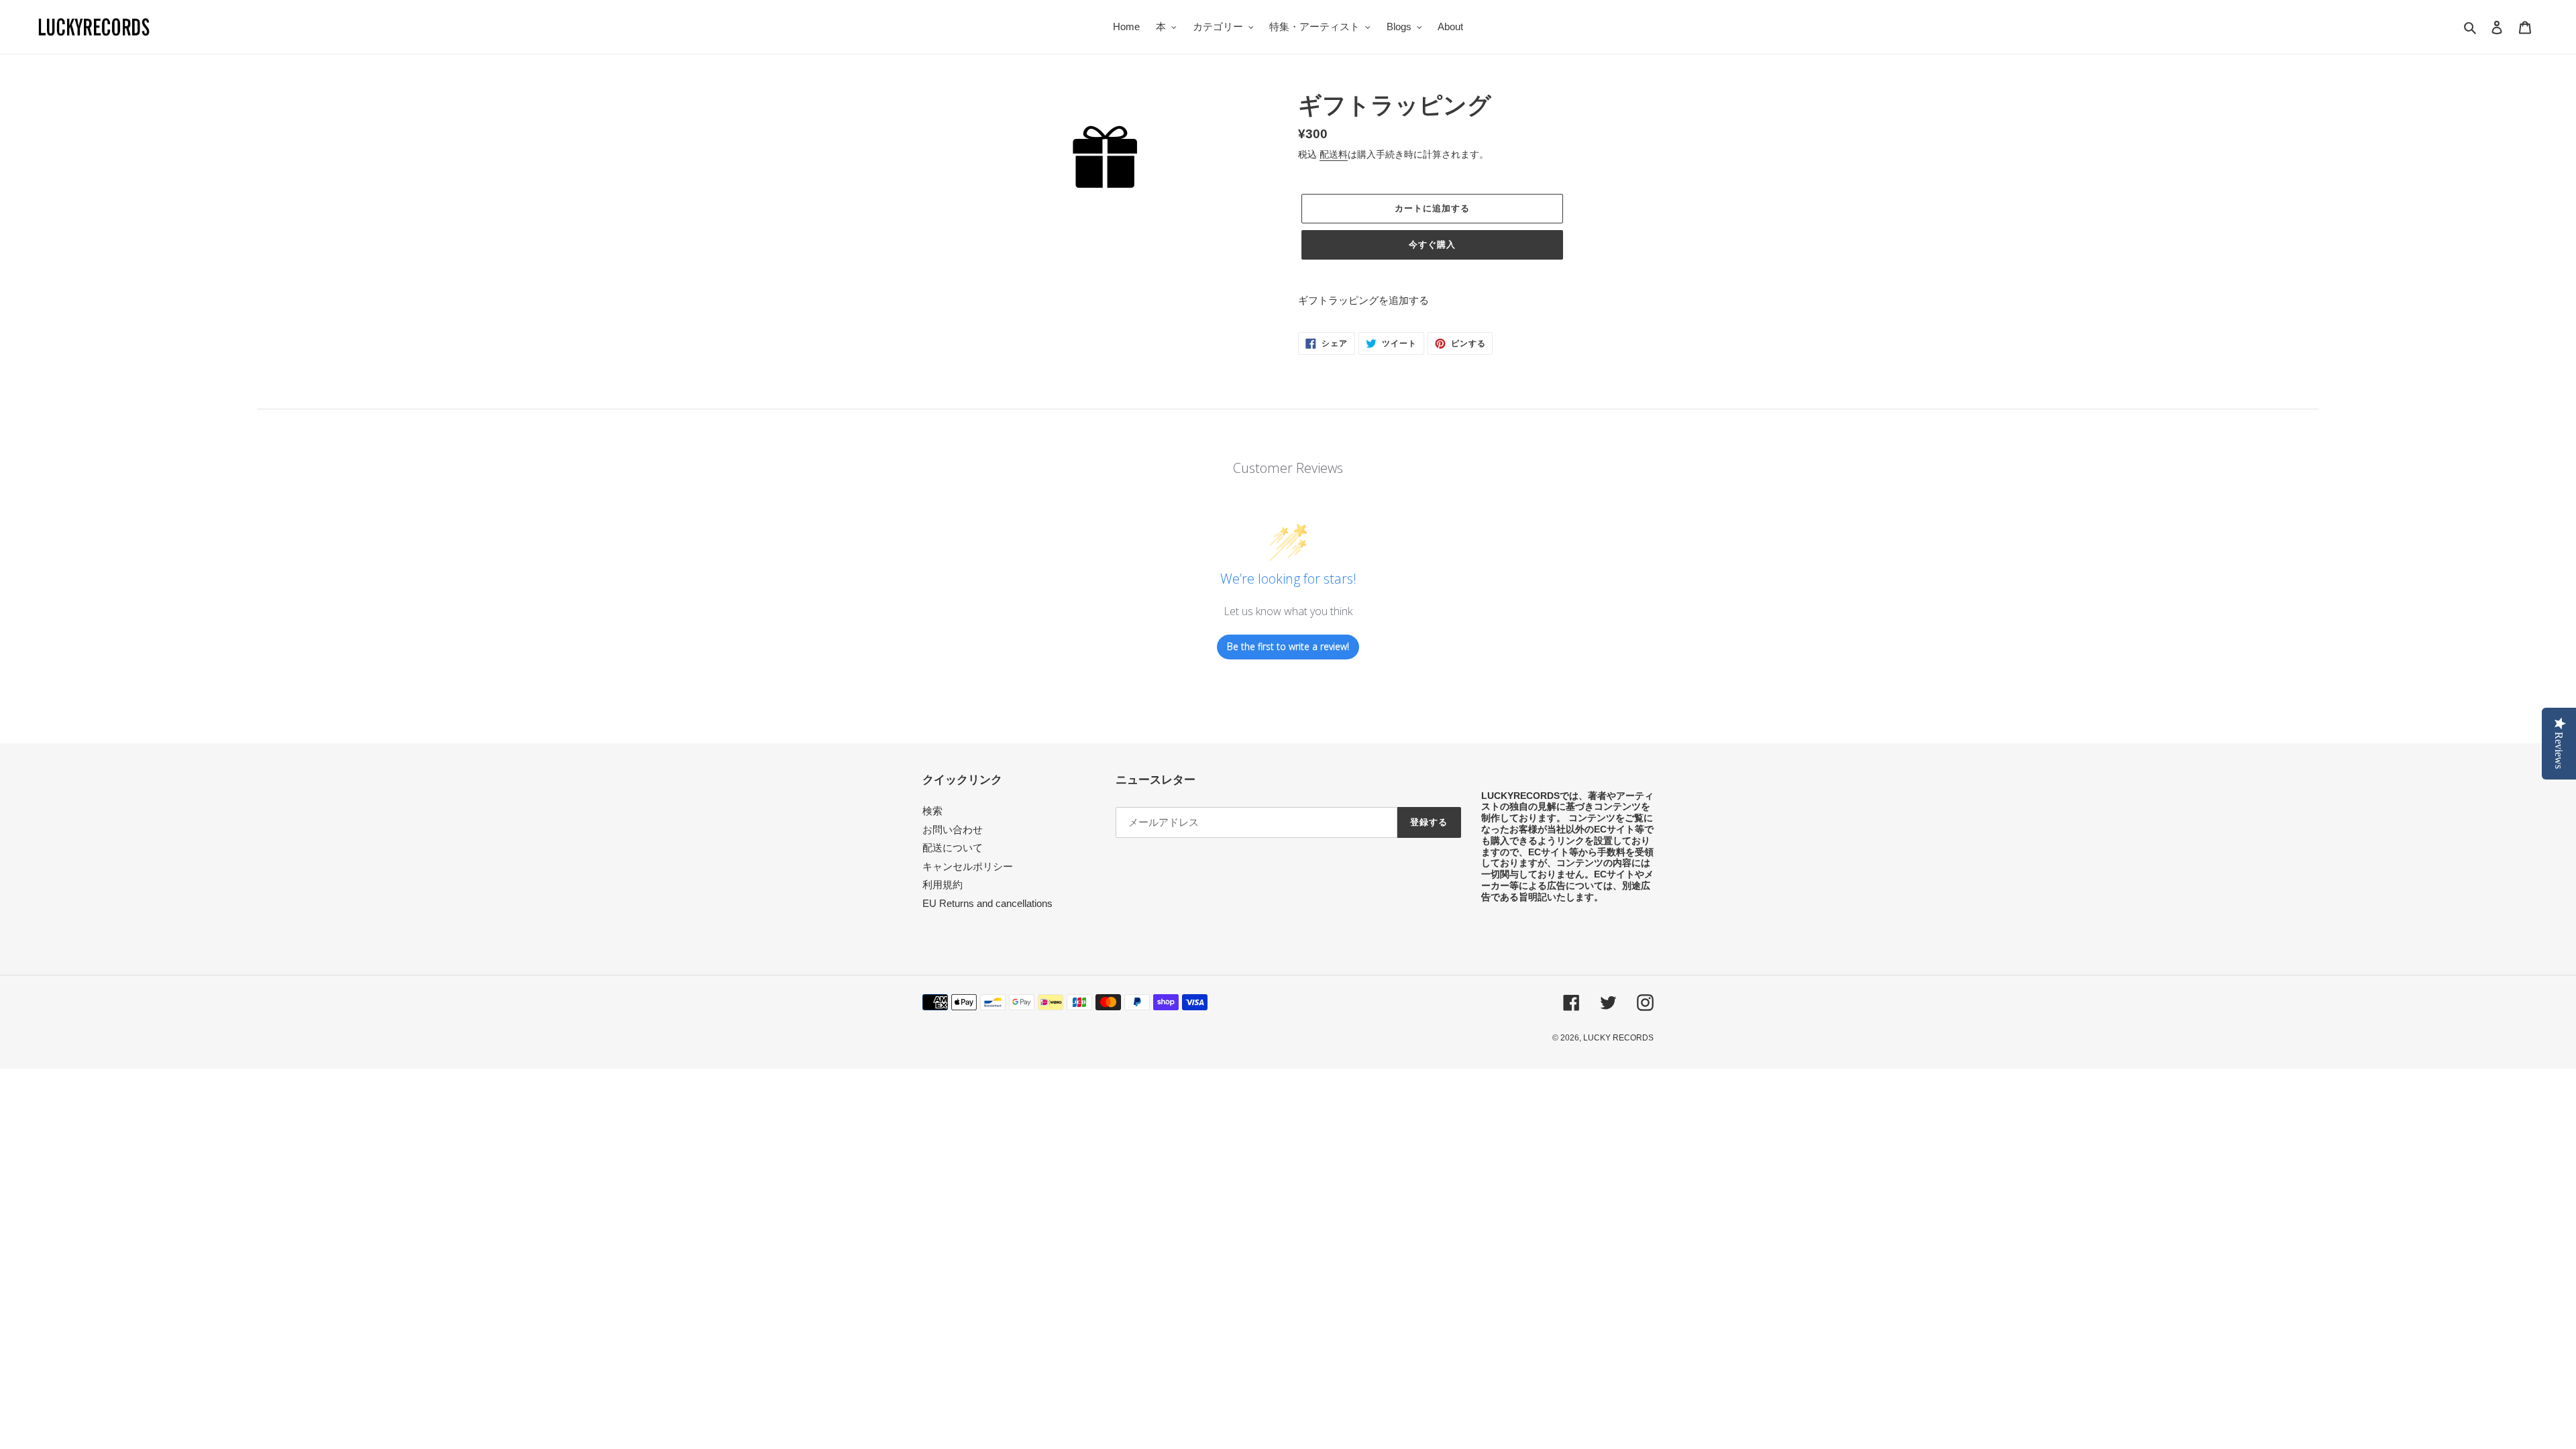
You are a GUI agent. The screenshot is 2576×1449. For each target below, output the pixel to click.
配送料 (1334, 154)
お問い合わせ (953, 829)
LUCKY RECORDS (1618, 1038)
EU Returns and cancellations (987, 903)
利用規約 (943, 884)
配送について (953, 848)
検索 (932, 811)
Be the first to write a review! (1288, 646)
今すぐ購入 (1432, 245)
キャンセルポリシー (968, 866)
